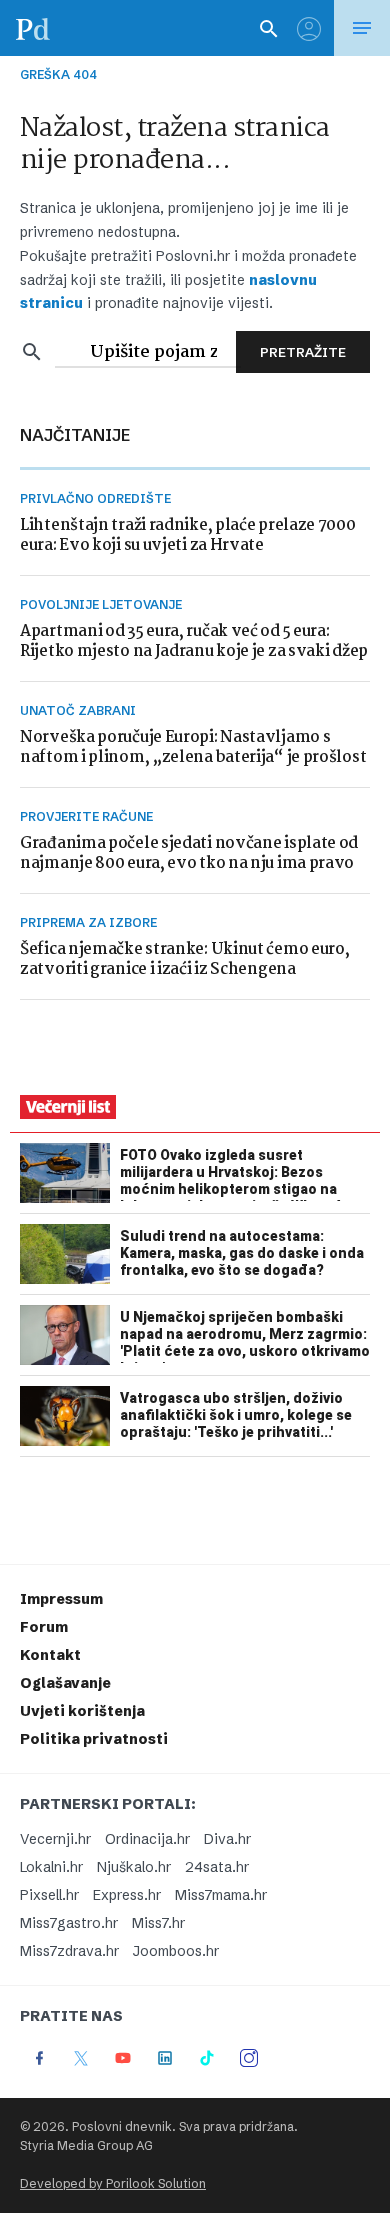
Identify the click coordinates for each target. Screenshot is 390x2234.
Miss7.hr (158, 1923)
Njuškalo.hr (134, 1867)
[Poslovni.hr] (33, 28)
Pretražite (303, 352)
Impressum (61, 1599)
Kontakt (50, 1655)
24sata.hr (217, 1867)
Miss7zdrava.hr (69, 1951)
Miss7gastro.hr (69, 1923)
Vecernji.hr (55, 1839)
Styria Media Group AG (86, 2145)
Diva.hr (227, 1839)
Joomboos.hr (176, 1951)
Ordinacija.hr (147, 1839)
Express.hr (127, 1895)
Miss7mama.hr (221, 1895)
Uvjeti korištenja (82, 1711)
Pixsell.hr (49, 1895)
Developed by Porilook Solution (113, 2183)
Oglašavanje (65, 1683)
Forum (44, 1627)
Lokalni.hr (51, 1867)
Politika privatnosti (94, 1739)
